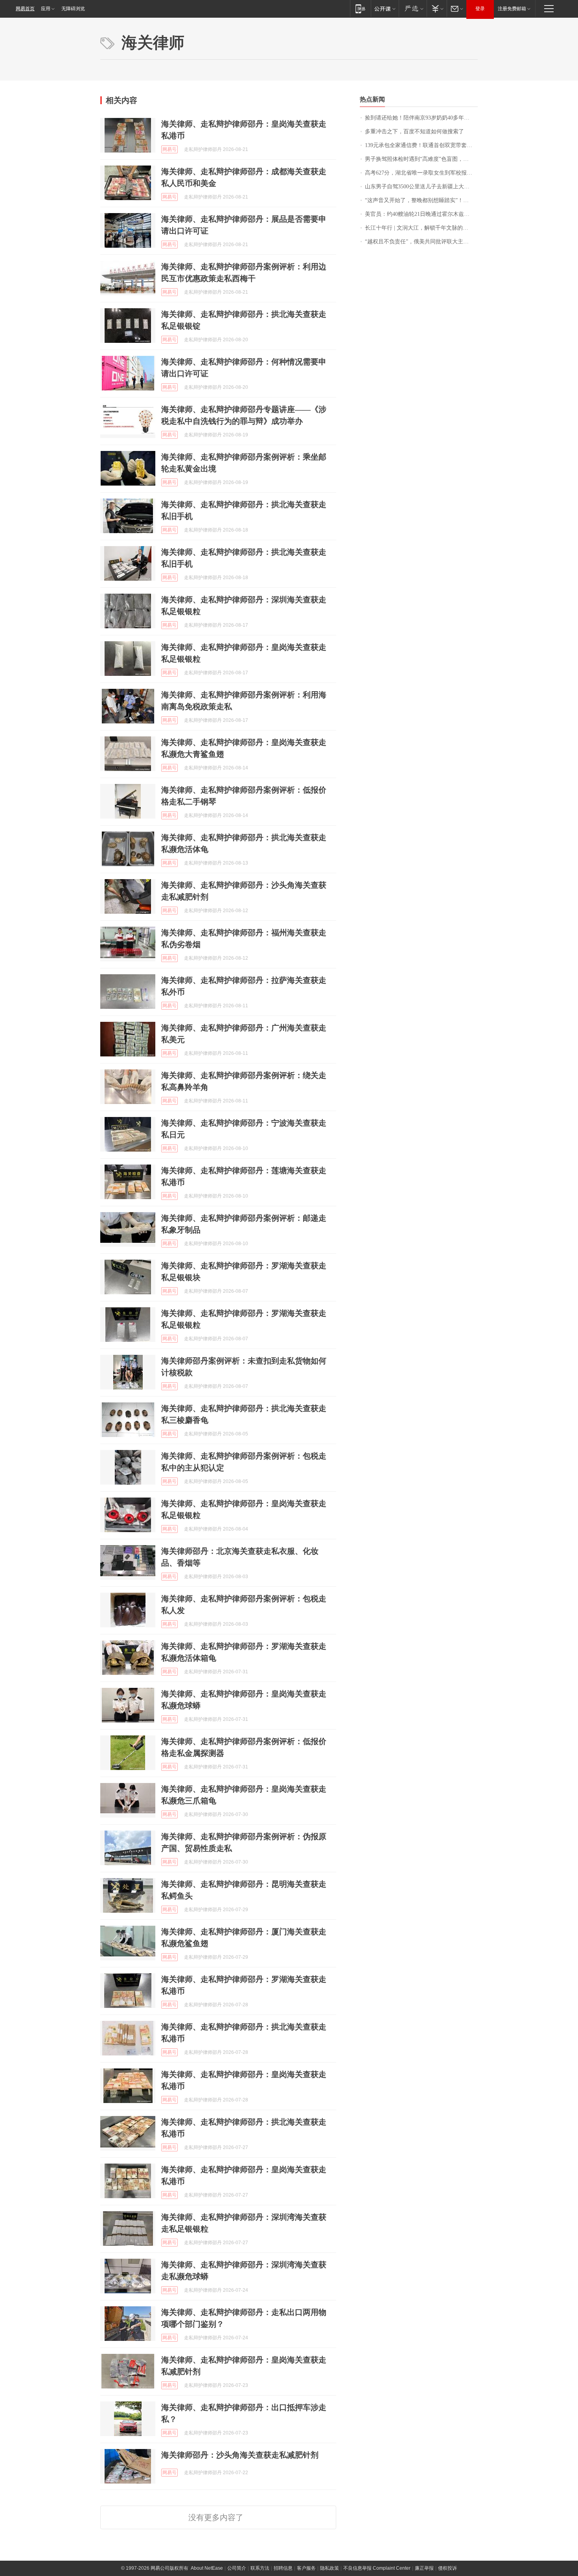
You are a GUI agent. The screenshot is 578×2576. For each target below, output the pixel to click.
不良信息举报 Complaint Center (377, 2568)
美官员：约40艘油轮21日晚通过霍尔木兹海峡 (420, 214)
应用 (46, 9)
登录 (480, 9)
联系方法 (260, 2568)
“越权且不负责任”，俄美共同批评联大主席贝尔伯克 (421, 242)
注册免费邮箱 (512, 9)
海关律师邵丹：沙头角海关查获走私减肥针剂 (240, 2455)
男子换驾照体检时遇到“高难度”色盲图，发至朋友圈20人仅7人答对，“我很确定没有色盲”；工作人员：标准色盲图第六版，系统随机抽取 (421, 159)
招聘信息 (283, 2568)
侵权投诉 (447, 2568)
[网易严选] (413, 8)
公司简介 (237, 2568)
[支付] (437, 8)
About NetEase (207, 2568)
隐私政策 (329, 2568)
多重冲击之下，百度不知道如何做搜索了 (414, 132)
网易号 (169, 149)
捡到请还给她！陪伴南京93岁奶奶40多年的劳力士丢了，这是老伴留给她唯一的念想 (421, 118)
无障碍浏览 (73, 9)
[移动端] (360, 8)
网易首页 (25, 9)
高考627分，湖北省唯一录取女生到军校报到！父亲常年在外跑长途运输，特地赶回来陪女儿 (421, 173)
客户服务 (306, 2568)
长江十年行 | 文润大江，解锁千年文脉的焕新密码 (421, 228)
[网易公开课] (385, 8)
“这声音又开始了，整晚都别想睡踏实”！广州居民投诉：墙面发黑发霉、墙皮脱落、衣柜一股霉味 (421, 200)
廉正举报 (424, 2568)
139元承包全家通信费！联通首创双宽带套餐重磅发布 (421, 145)
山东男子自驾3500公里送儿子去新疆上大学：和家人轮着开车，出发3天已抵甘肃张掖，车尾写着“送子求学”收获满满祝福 (421, 187)
